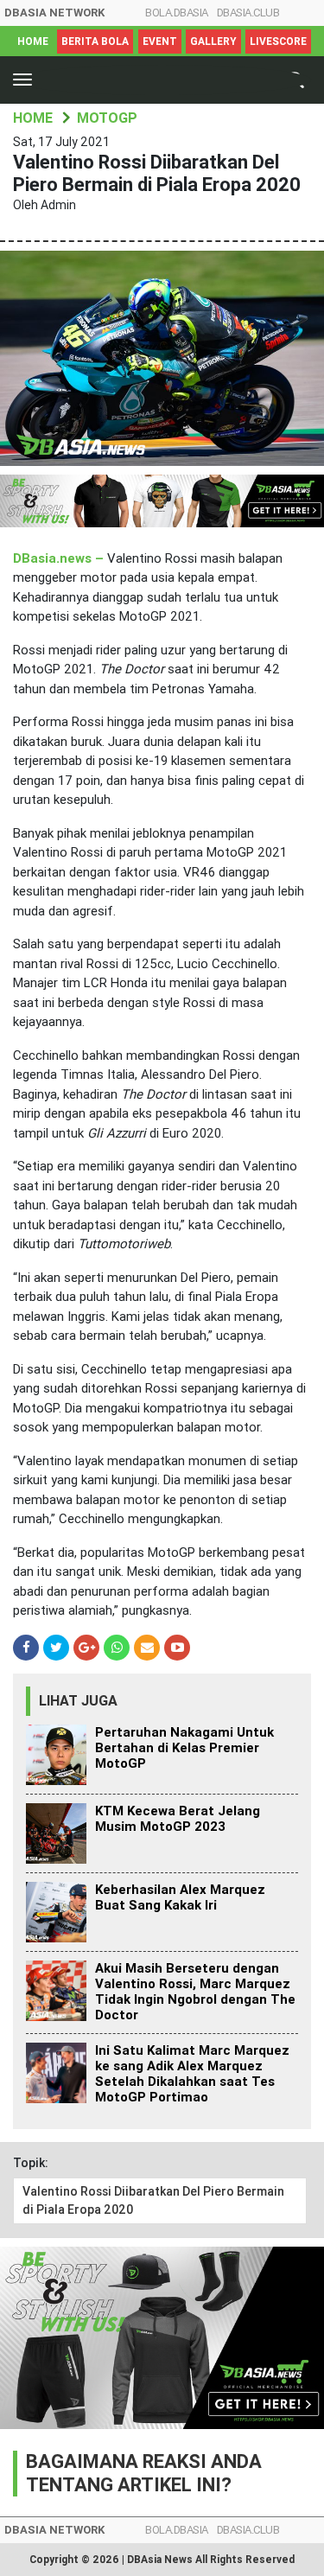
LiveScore (278, 41)
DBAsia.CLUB (248, 13)
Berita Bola (95, 41)
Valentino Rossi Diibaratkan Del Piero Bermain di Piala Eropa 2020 (153, 2200)
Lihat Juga (78, 1701)
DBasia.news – (60, 558)
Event (160, 41)
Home (33, 41)
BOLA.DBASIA (177, 13)
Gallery (213, 41)
